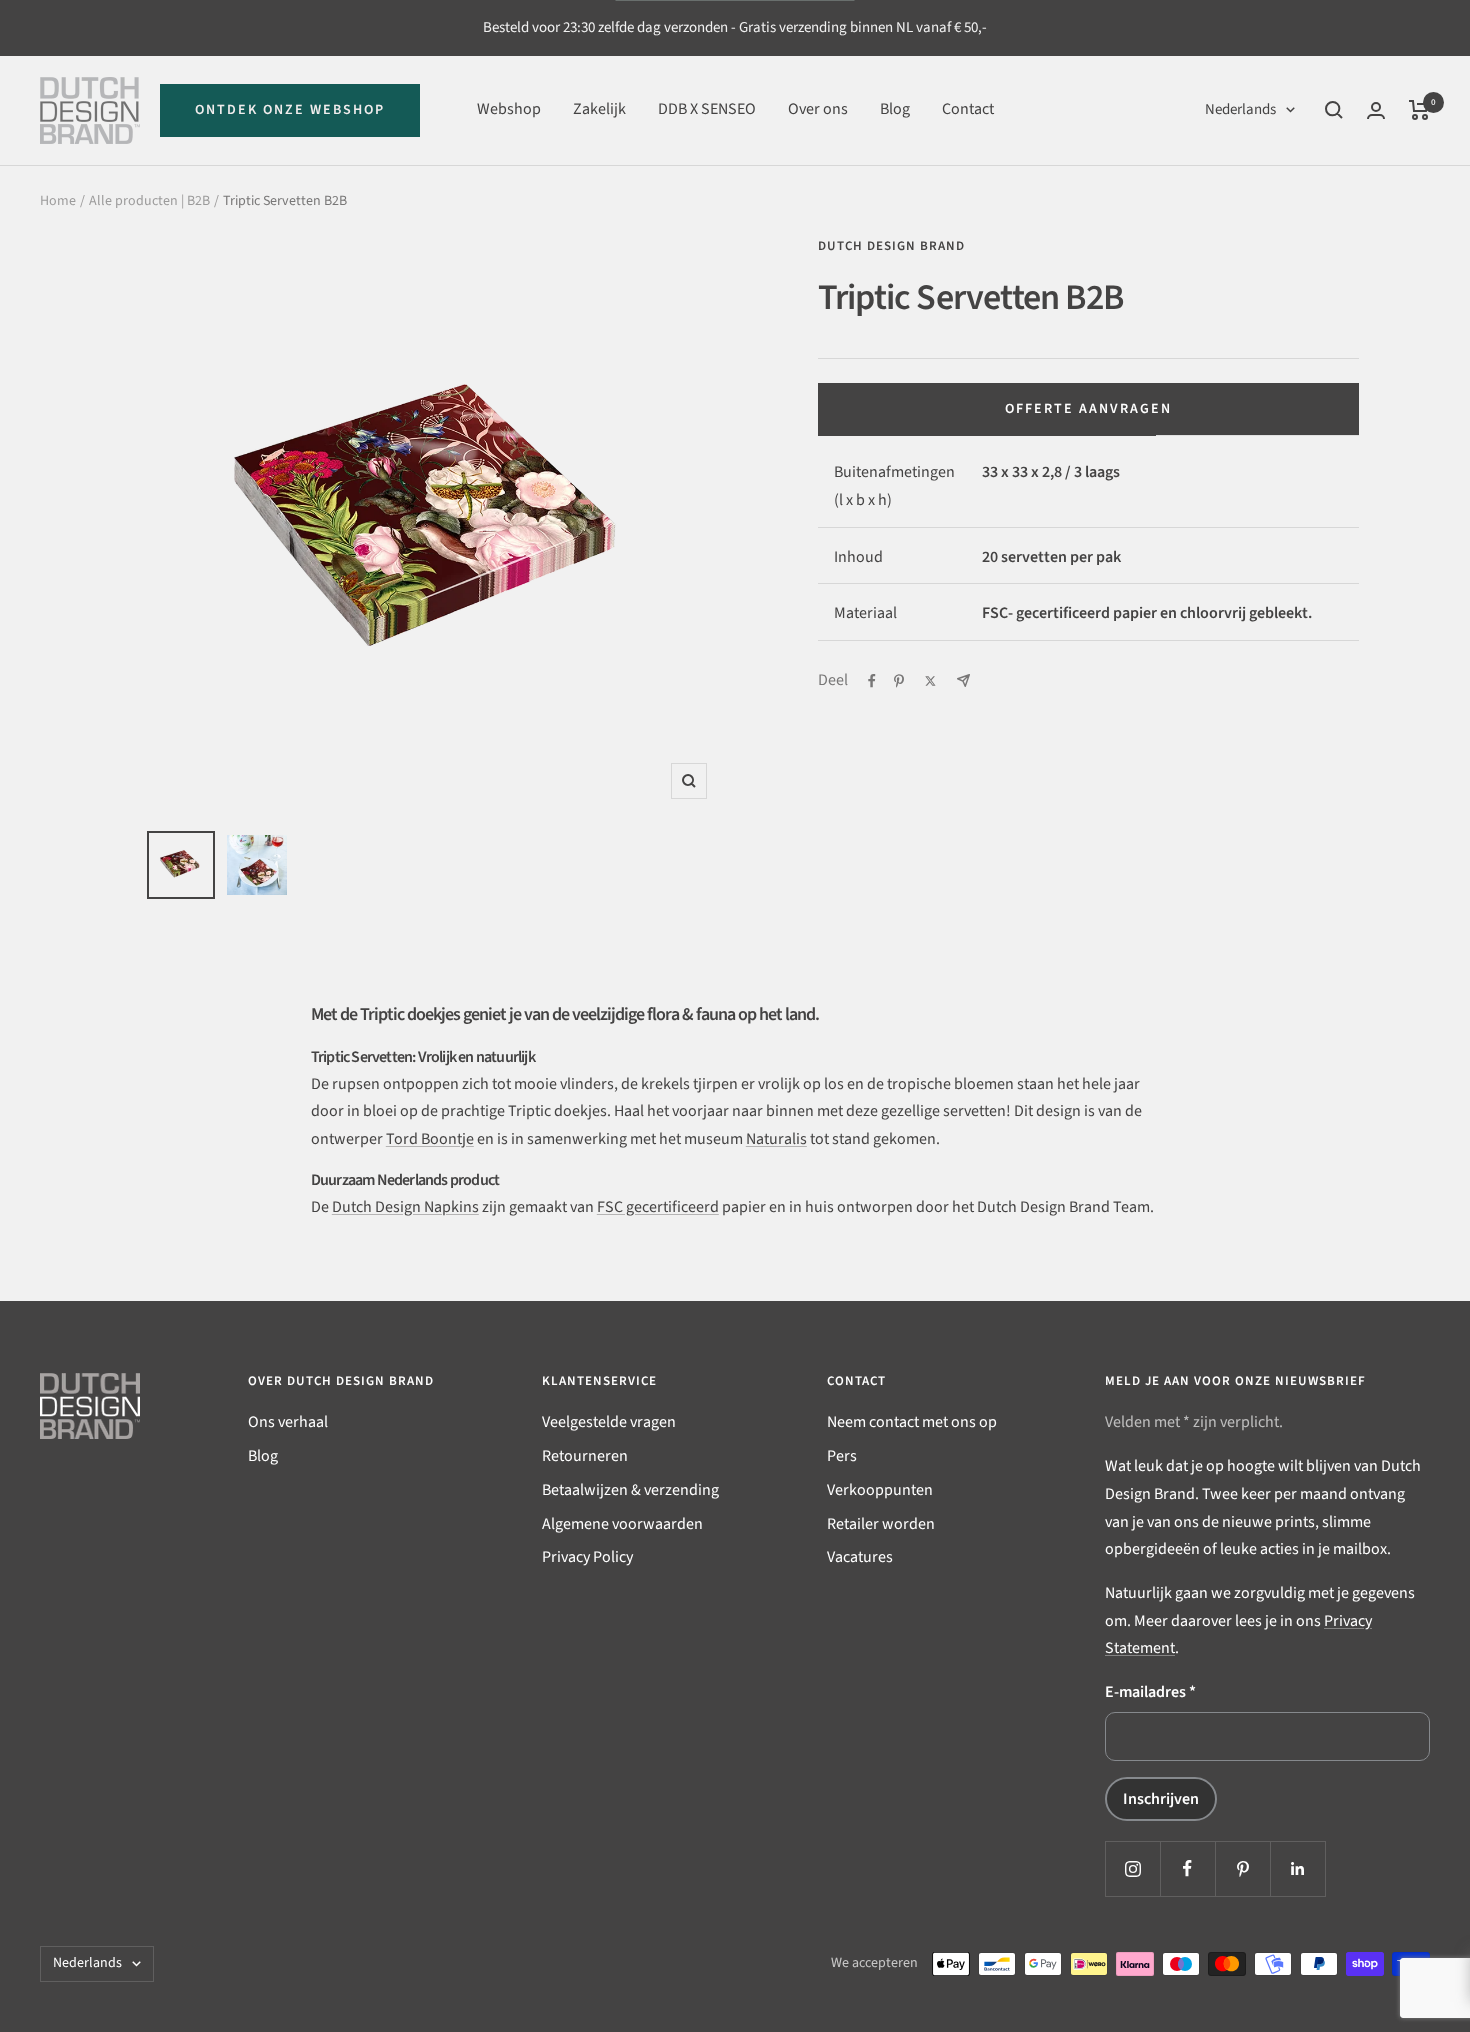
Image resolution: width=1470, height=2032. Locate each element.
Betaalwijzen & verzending (630, 1490)
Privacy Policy (587, 1557)
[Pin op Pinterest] (899, 681)
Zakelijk (599, 109)
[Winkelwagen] (1419, 110)
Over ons (818, 109)
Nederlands (1240, 109)
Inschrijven (1161, 1799)
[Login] (1376, 110)
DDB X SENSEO (707, 109)
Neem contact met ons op (912, 1422)
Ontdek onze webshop (290, 110)
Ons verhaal (288, 1422)
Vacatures (860, 1557)
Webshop (509, 109)
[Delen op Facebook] (872, 681)
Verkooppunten (880, 1490)
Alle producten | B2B (149, 201)
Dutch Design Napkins (405, 1207)
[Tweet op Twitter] (930, 681)
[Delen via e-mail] (963, 680)
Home (58, 201)
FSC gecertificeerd (658, 1207)
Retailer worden (881, 1524)
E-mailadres (1150, 1692)
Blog (895, 109)
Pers (842, 1456)
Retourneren (585, 1456)
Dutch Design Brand (891, 246)
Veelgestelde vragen (609, 1422)
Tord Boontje (430, 1139)
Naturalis (776, 1139)
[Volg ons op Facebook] (1187, 1868)
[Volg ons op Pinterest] (1242, 1868)
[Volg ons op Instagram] (1132, 1868)
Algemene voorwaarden (622, 1524)
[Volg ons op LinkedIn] (1297, 1868)
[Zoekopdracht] (1334, 110)
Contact (968, 109)
